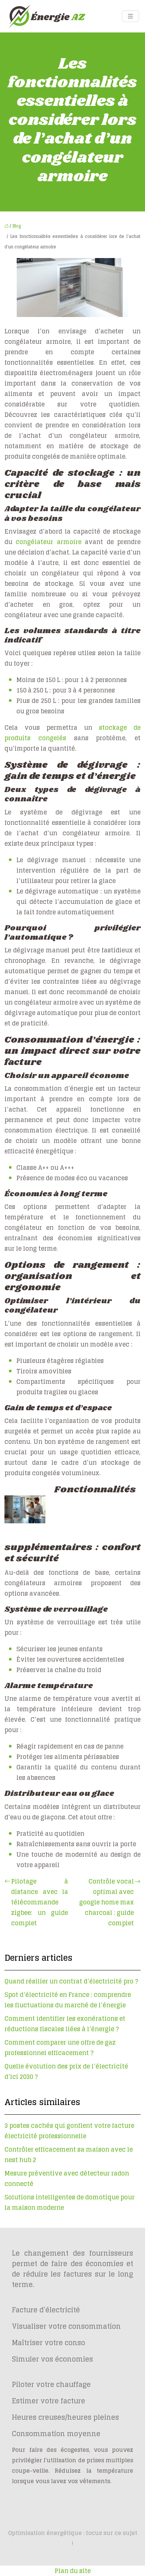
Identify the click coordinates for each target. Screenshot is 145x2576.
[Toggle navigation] (130, 16)
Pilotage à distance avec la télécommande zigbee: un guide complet (40, 1902)
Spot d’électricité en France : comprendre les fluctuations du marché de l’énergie (68, 2000)
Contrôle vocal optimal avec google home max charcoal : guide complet (107, 1902)
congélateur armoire (48, 542)
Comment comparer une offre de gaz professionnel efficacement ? (60, 2048)
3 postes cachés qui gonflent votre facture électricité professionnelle (69, 2131)
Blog (17, 226)
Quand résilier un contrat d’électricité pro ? (71, 1981)
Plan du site (73, 2571)
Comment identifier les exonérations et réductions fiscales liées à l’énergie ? (65, 2024)
